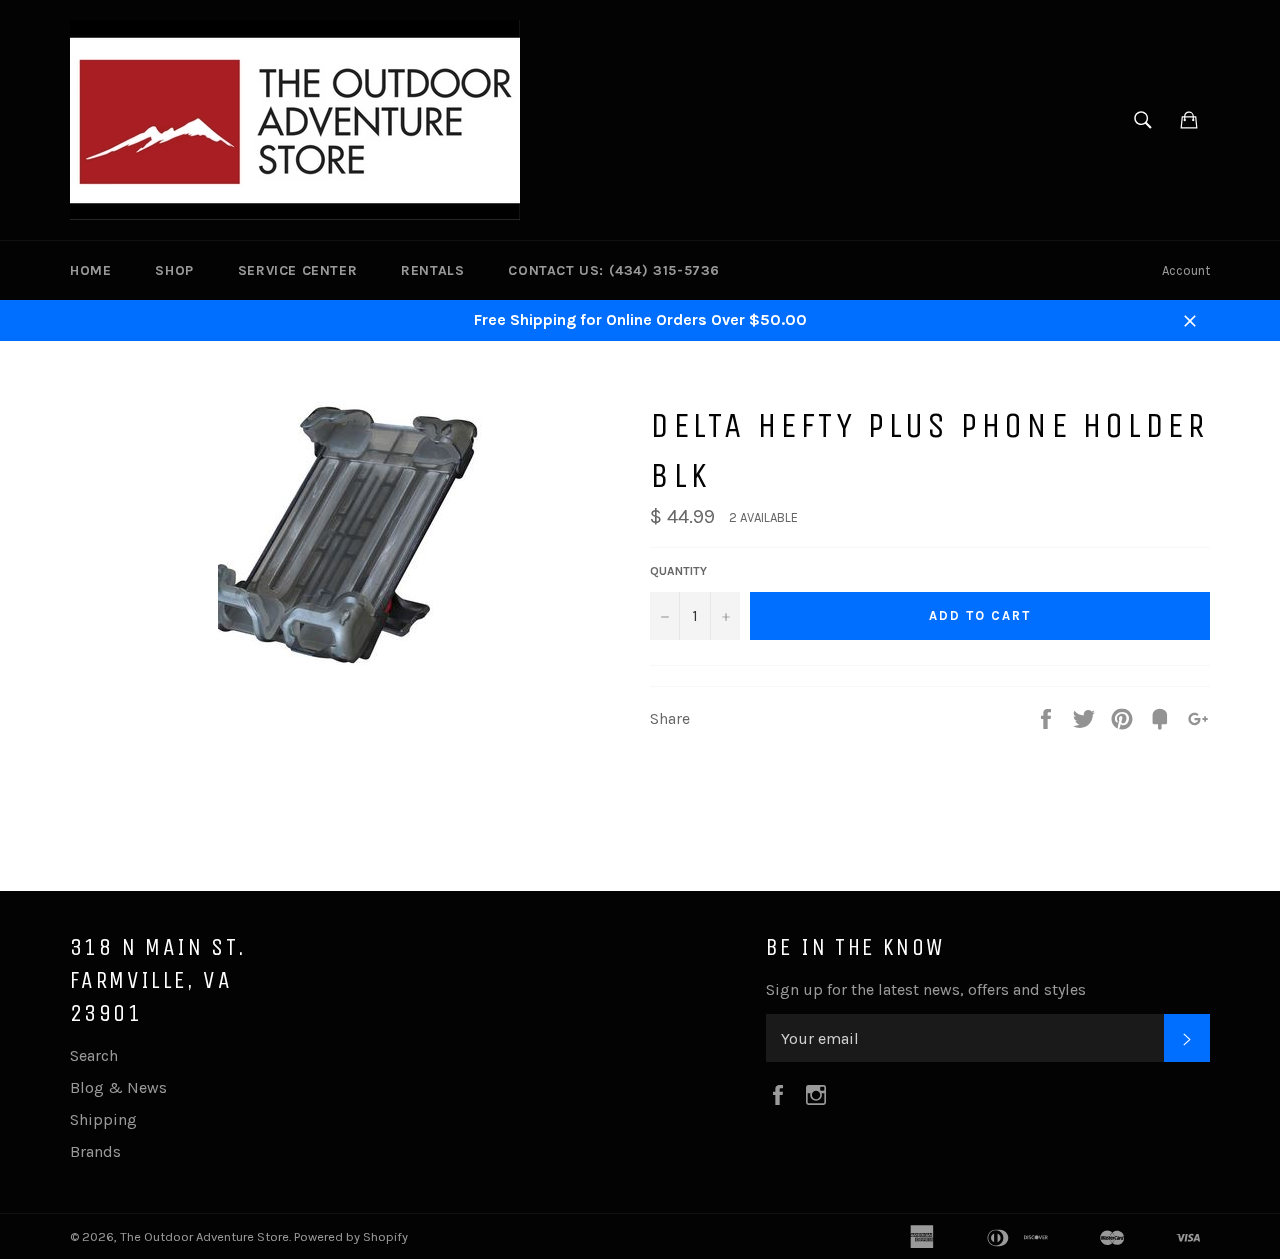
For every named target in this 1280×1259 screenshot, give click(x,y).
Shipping (103, 1119)
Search (94, 1055)
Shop (174, 270)
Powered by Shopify (351, 1236)
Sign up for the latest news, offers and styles (926, 989)
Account (1186, 270)
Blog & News (118, 1087)
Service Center (297, 270)
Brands (95, 1151)
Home (90, 270)
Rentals (432, 270)
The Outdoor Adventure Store (204, 1236)
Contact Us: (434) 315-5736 (614, 270)
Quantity (678, 571)
